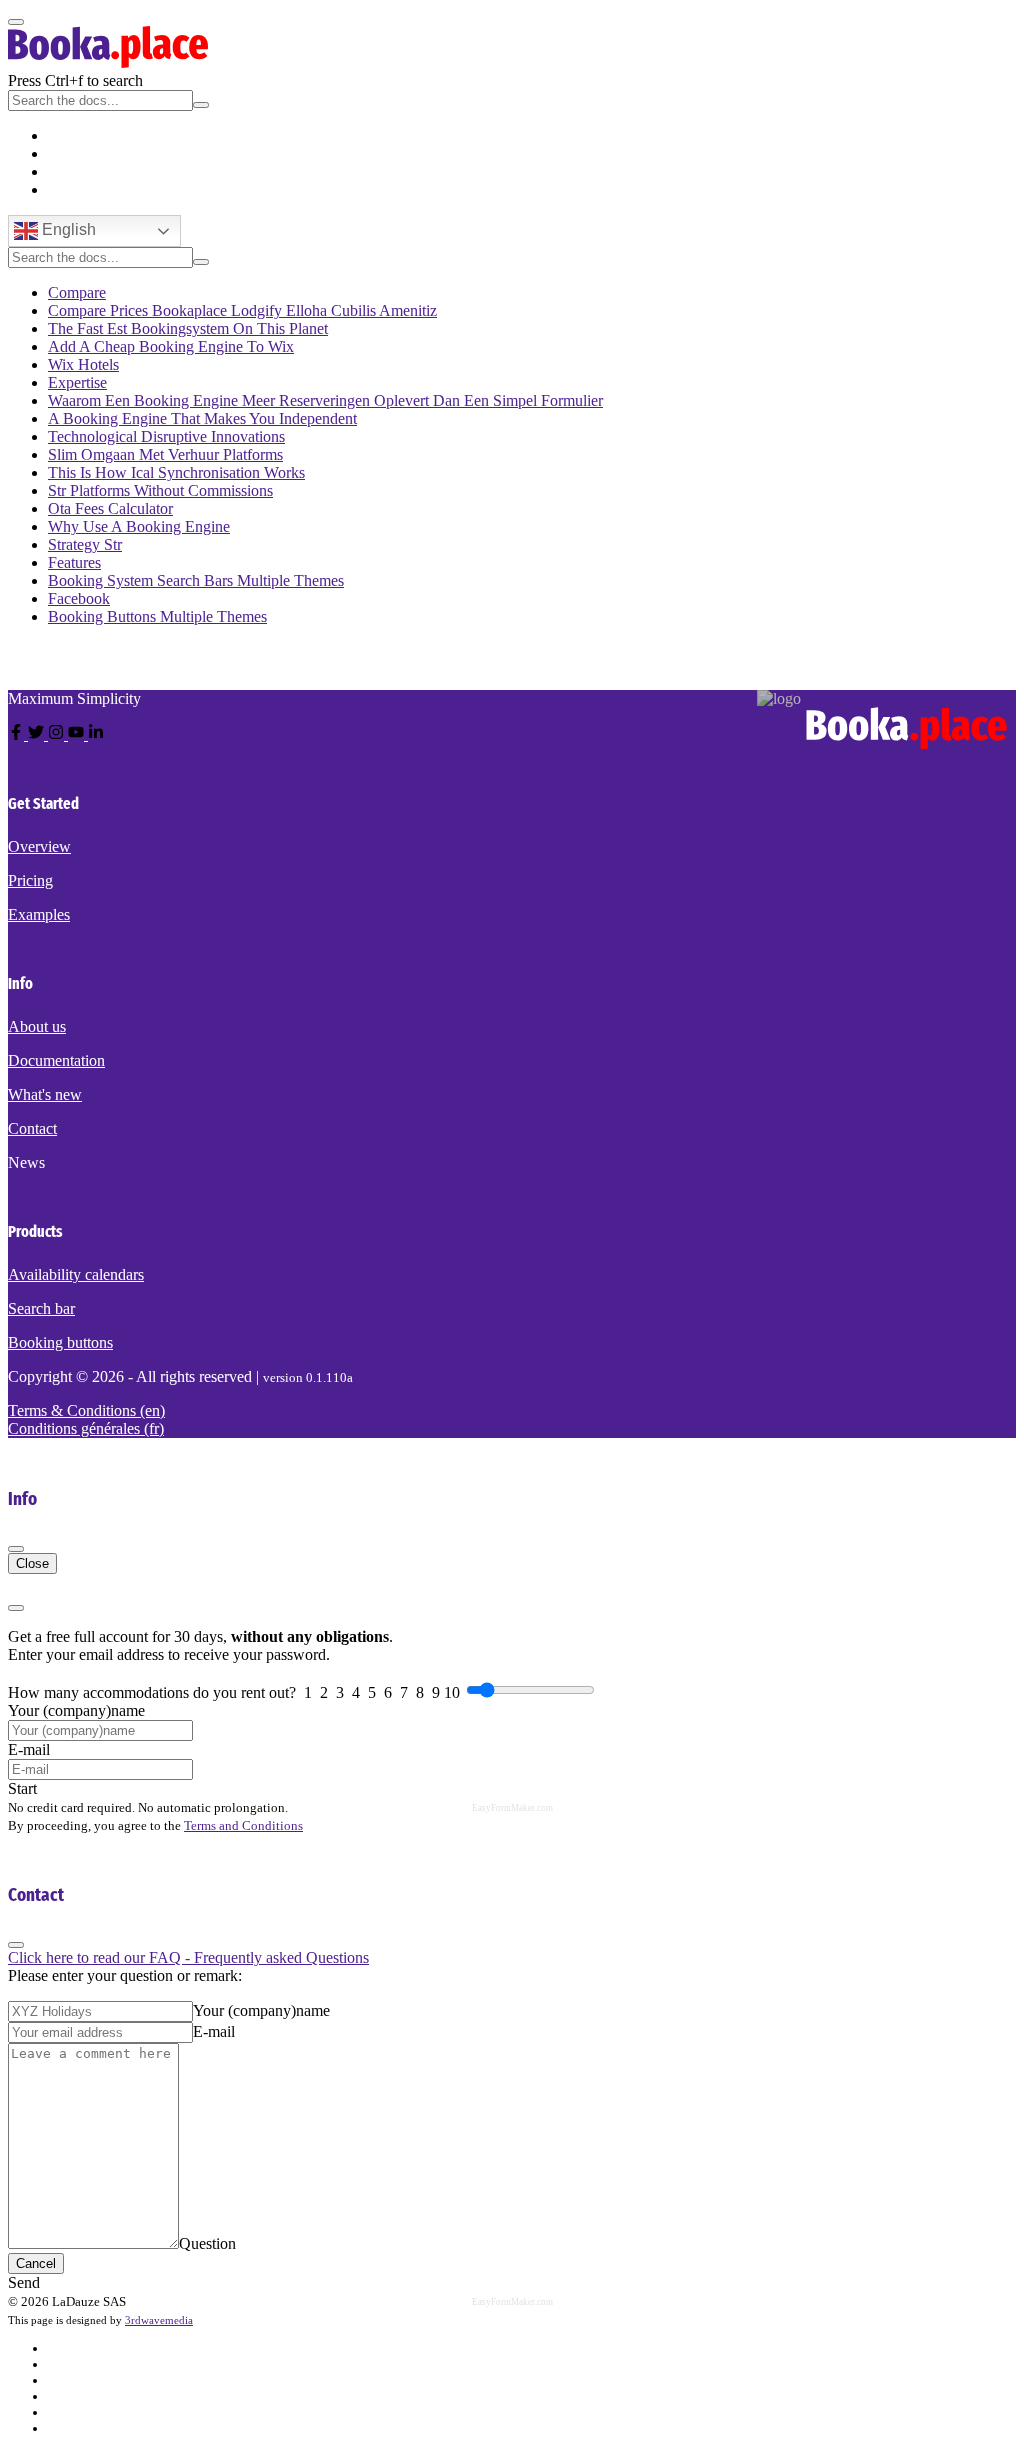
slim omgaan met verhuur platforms (165, 454)
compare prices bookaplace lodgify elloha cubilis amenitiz (242, 310)
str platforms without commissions (160, 490)
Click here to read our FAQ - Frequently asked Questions (188, 1957)
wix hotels (83, 364)
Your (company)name (76, 1710)
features (74, 562)
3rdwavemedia (159, 2320)
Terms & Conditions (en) (86, 1410)
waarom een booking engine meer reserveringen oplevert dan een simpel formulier (325, 400)
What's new (45, 1094)
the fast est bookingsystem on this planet (188, 328)
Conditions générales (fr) (86, 1428)
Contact (32, 1128)
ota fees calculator (110, 508)
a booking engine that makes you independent (202, 418)
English (67, 229)
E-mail (29, 1749)
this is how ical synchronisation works (176, 472)
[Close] (16, 1549)
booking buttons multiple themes (157, 616)
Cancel (36, 2263)
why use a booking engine (139, 526)
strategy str (85, 544)
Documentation (56, 1060)
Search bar (41, 1308)
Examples (39, 914)
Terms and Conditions (243, 1825)
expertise (77, 382)
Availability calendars (76, 1274)
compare (77, 292)
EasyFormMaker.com (512, 1808)
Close (32, 1563)
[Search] (201, 105)
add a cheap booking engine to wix (171, 346)
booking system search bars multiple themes (196, 580)
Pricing (30, 880)
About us (37, 1026)
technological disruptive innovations (166, 436)
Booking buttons (60, 1342)
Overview (39, 846)
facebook (79, 598)
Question (207, 2243)
